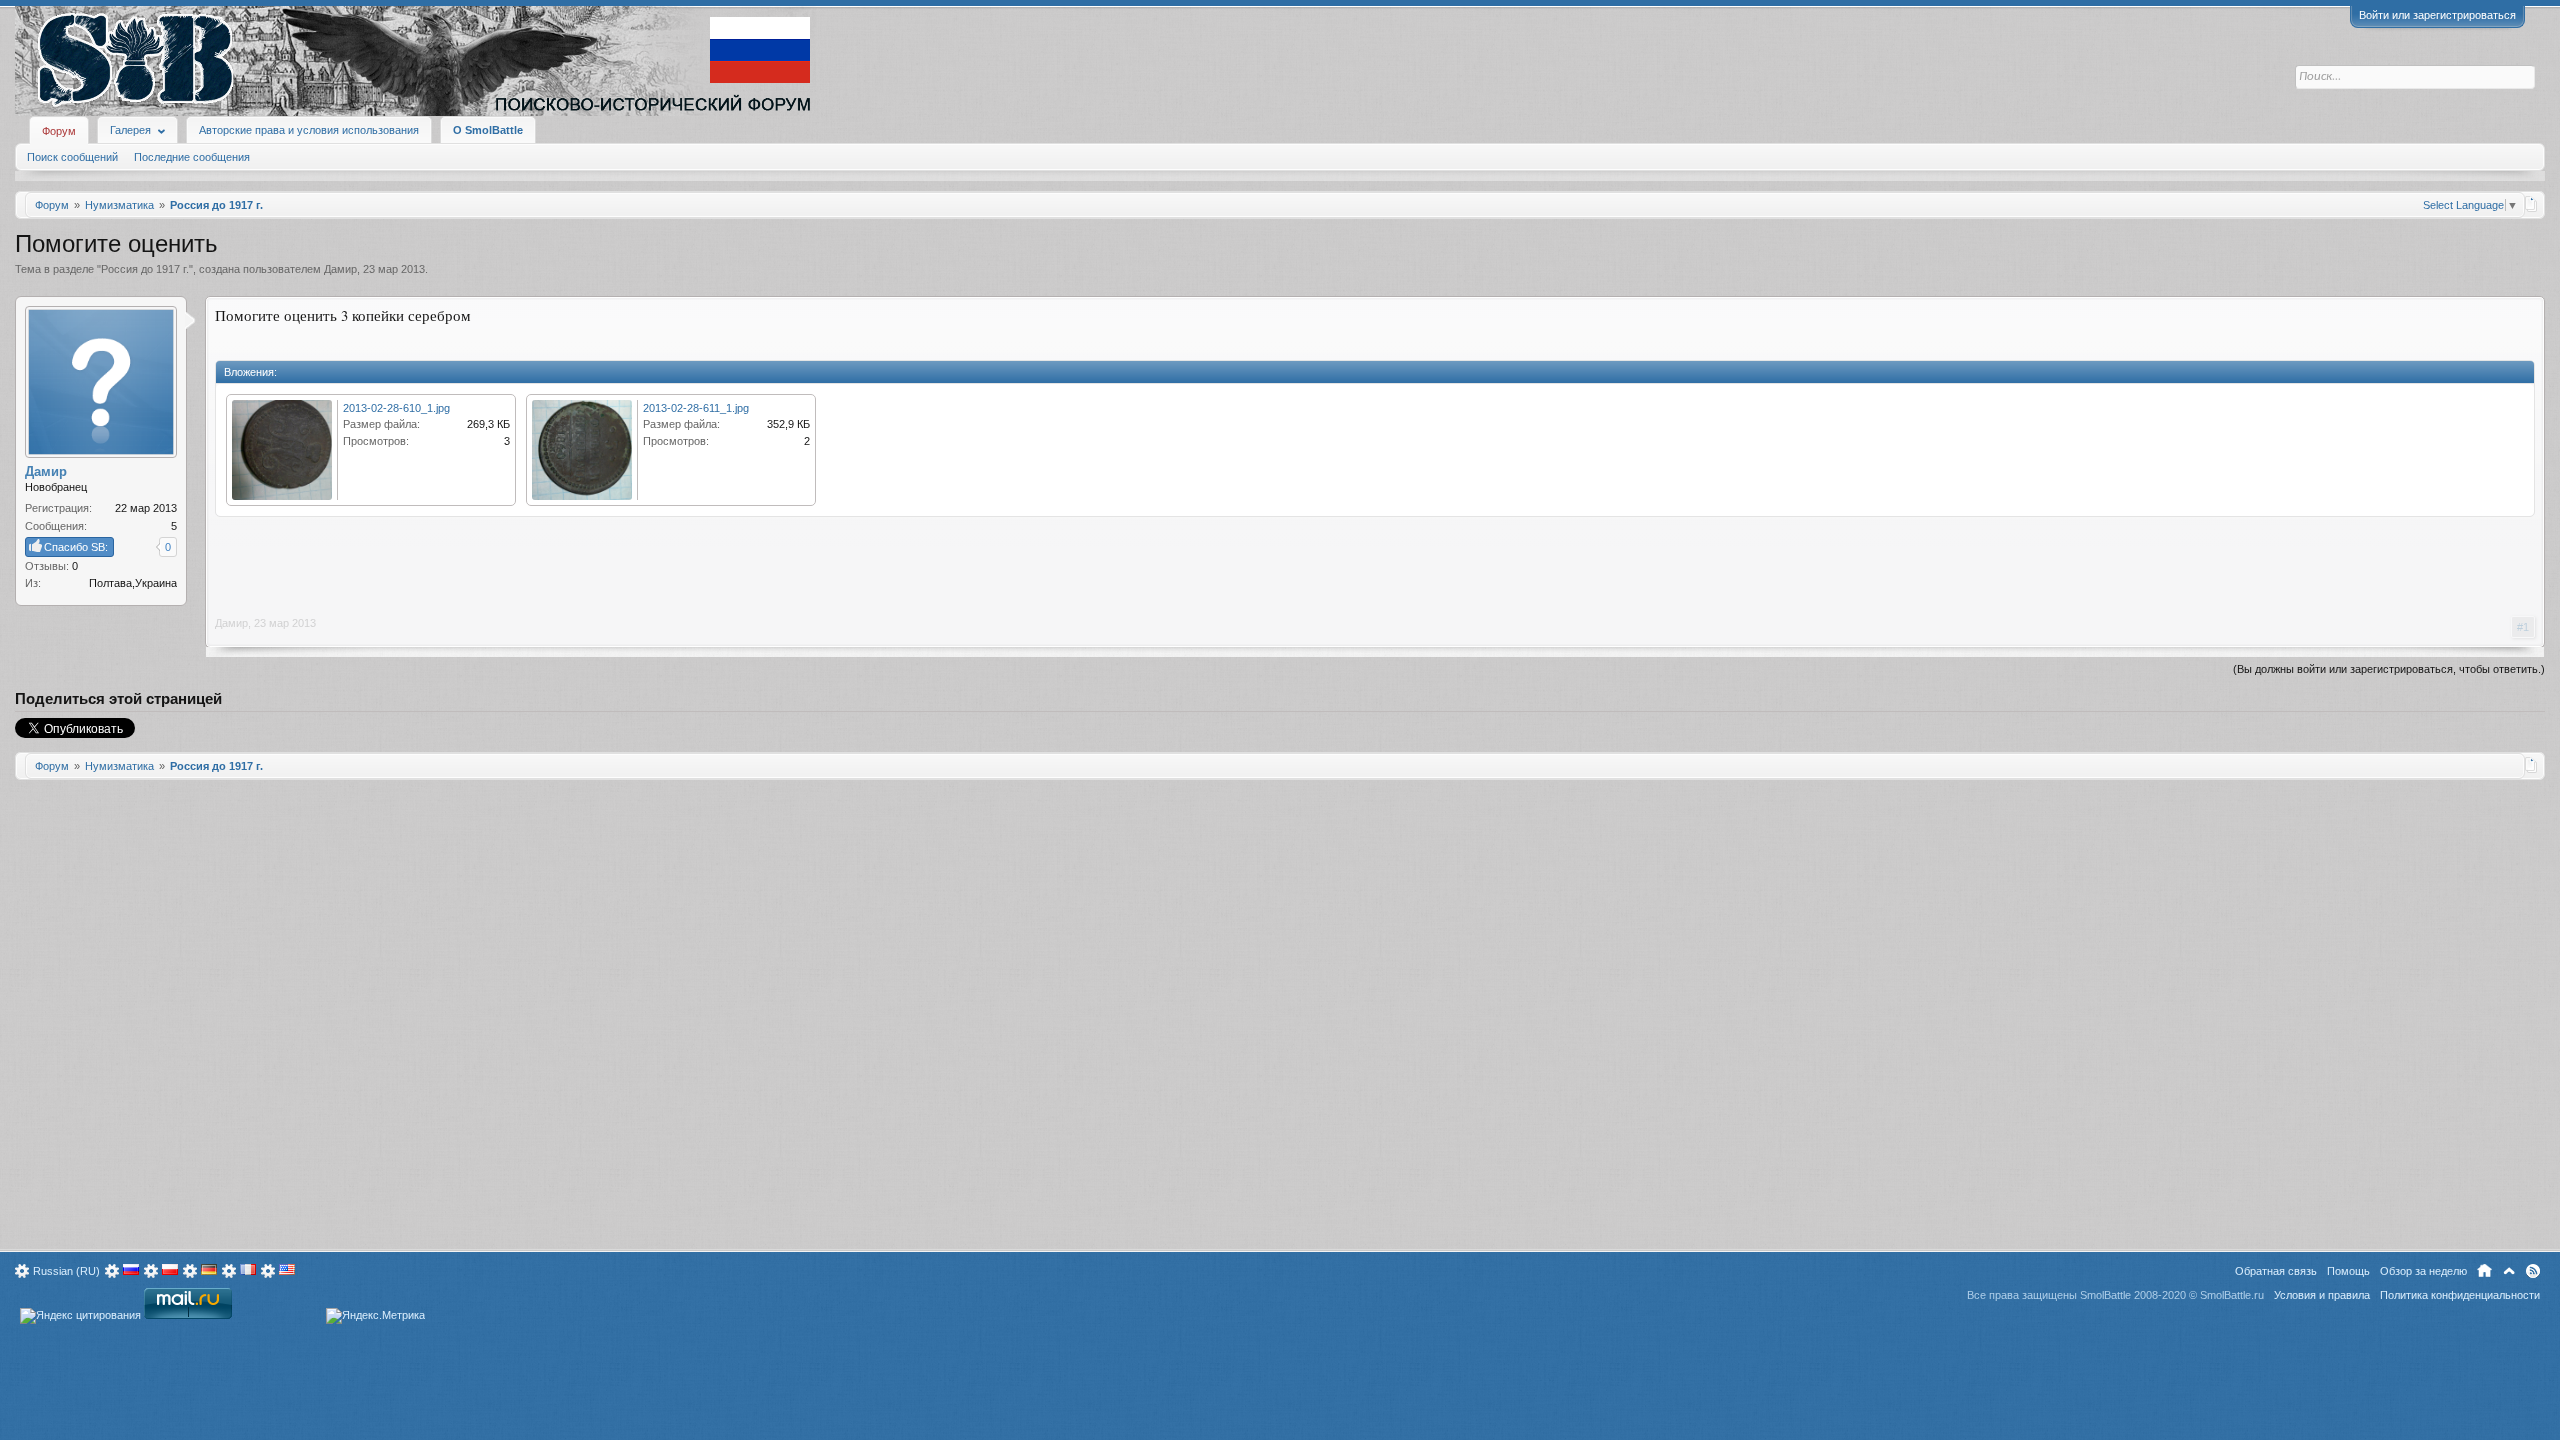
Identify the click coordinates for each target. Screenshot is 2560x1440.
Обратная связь (2276, 1271)
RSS (2533, 1271)
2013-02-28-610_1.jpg (396, 408)
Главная (2484, 1271)
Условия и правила (2322, 1295)
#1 (2523, 627)
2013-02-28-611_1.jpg (696, 408)
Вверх (2509, 1271)
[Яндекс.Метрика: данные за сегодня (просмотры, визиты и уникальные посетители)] (375, 1316)
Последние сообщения (192, 157)
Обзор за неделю (2423, 1271)
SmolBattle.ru (2232, 1295)
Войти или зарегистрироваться (2437, 15)
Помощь (2348, 1271)
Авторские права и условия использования (309, 130)
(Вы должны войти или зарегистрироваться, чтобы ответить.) (2389, 669)
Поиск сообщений (72, 157)
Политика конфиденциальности (2460, 1295)
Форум (59, 131)
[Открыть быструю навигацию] (2531, 204)
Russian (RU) (66, 1271)
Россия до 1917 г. (145, 269)
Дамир (340, 269)
